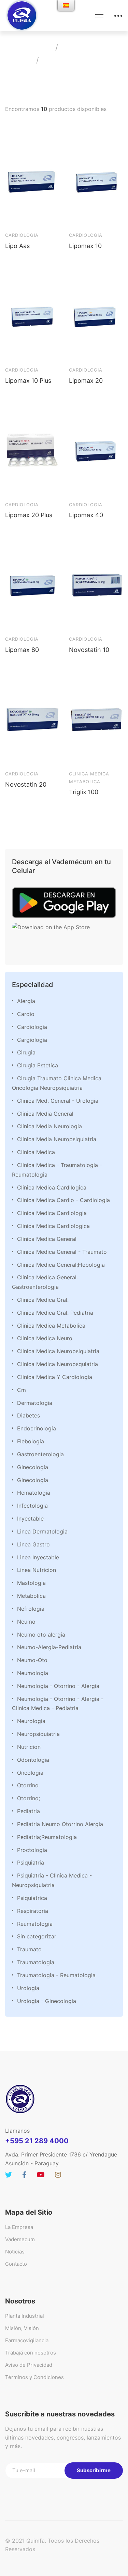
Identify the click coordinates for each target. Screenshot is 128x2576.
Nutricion (29, 1747)
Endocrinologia (37, 1428)
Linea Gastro (33, 1544)
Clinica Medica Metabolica (51, 1326)
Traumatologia (36, 1962)
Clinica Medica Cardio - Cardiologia (63, 1200)
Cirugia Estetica (38, 1065)
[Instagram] (58, 2175)
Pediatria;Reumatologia (47, 1837)
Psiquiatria (31, 1863)
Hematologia (34, 1493)
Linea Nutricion (37, 1570)
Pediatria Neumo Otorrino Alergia (60, 1824)
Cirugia (26, 1052)
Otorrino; (29, 1798)
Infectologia (32, 1506)
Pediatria (29, 1811)
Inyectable (30, 1519)
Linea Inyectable (38, 1557)
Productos (80, 47)
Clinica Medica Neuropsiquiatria (58, 1351)
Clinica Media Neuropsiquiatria (57, 1139)
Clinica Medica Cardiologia (52, 1213)
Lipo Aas (17, 246)
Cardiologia (32, 1027)
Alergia (26, 1001)
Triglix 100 (84, 792)
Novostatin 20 (26, 784)
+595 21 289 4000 (37, 2141)
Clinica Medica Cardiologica (53, 1226)
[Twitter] (9, 2175)
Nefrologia (31, 1609)
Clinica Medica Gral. (43, 1300)
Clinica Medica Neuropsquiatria (58, 1364)
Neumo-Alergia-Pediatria (49, 1647)
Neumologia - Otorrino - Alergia (58, 1686)
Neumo (26, 1622)
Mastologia (31, 1583)
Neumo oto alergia (41, 1635)
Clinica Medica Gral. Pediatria (55, 1313)
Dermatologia (35, 1403)
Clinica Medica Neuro (45, 1338)
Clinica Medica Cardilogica (52, 1187)
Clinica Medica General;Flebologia (61, 1265)
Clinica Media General (45, 1114)
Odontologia (33, 1760)
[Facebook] (24, 2175)
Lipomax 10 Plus (28, 381)
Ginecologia (33, 1467)
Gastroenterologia (40, 1454)
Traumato (29, 1949)
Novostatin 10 (89, 650)
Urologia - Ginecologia (47, 2001)
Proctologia (32, 1850)
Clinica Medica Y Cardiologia (55, 1377)
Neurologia (31, 1721)
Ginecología (33, 1480)
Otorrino (28, 1785)
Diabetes (29, 1415)
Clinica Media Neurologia (49, 1126)
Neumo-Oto (32, 1660)
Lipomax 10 (85, 246)
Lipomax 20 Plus (29, 515)
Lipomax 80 (22, 650)
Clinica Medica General (47, 1239)
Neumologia (33, 1673)
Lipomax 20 (86, 381)
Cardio (26, 1014)
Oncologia (30, 1773)
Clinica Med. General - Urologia (58, 1101)
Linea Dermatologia (42, 1531)
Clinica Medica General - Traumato (62, 1252)
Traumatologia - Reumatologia (56, 1975)
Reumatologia (35, 1924)
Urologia (28, 1988)
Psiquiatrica (32, 1898)
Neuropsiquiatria (38, 1734)
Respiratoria (33, 1911)
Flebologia (31, 1441)
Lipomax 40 (86, 515)
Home (40, 47)
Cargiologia (32, 1040)
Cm (22, 1390)
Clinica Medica (36, 1152)
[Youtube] (41, 2175)
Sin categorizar (37, 1936)
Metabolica (31, 1596)
